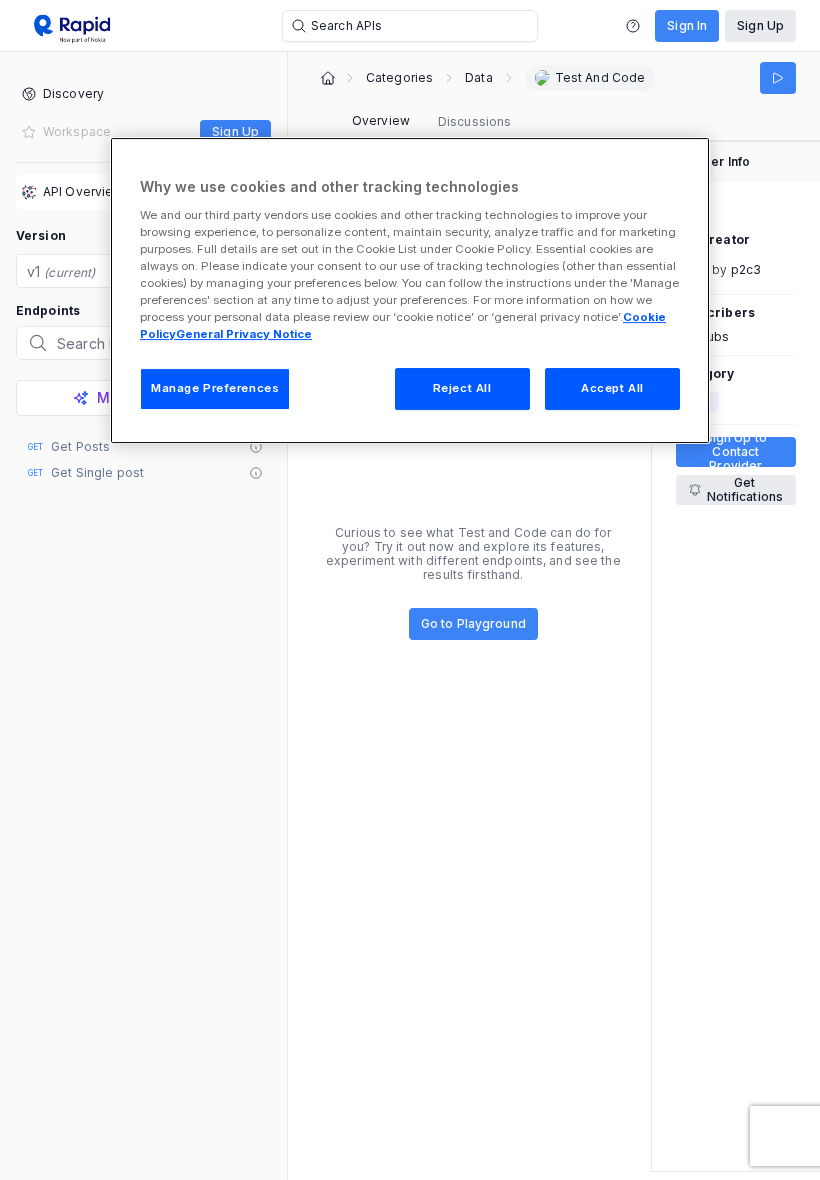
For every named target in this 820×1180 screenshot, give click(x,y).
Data (478, 78)
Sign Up (760, 25)
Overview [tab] (381, 120)
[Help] (633, 26)
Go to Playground (473, 623)
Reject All (462, 388)
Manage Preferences (215, 388)
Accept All (612, 388)
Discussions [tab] (474, 121)
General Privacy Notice (244, 334)
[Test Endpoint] (778, 78)
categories (399, 78)
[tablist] (431, 122)
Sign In (687, 25)
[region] (410, 290)
